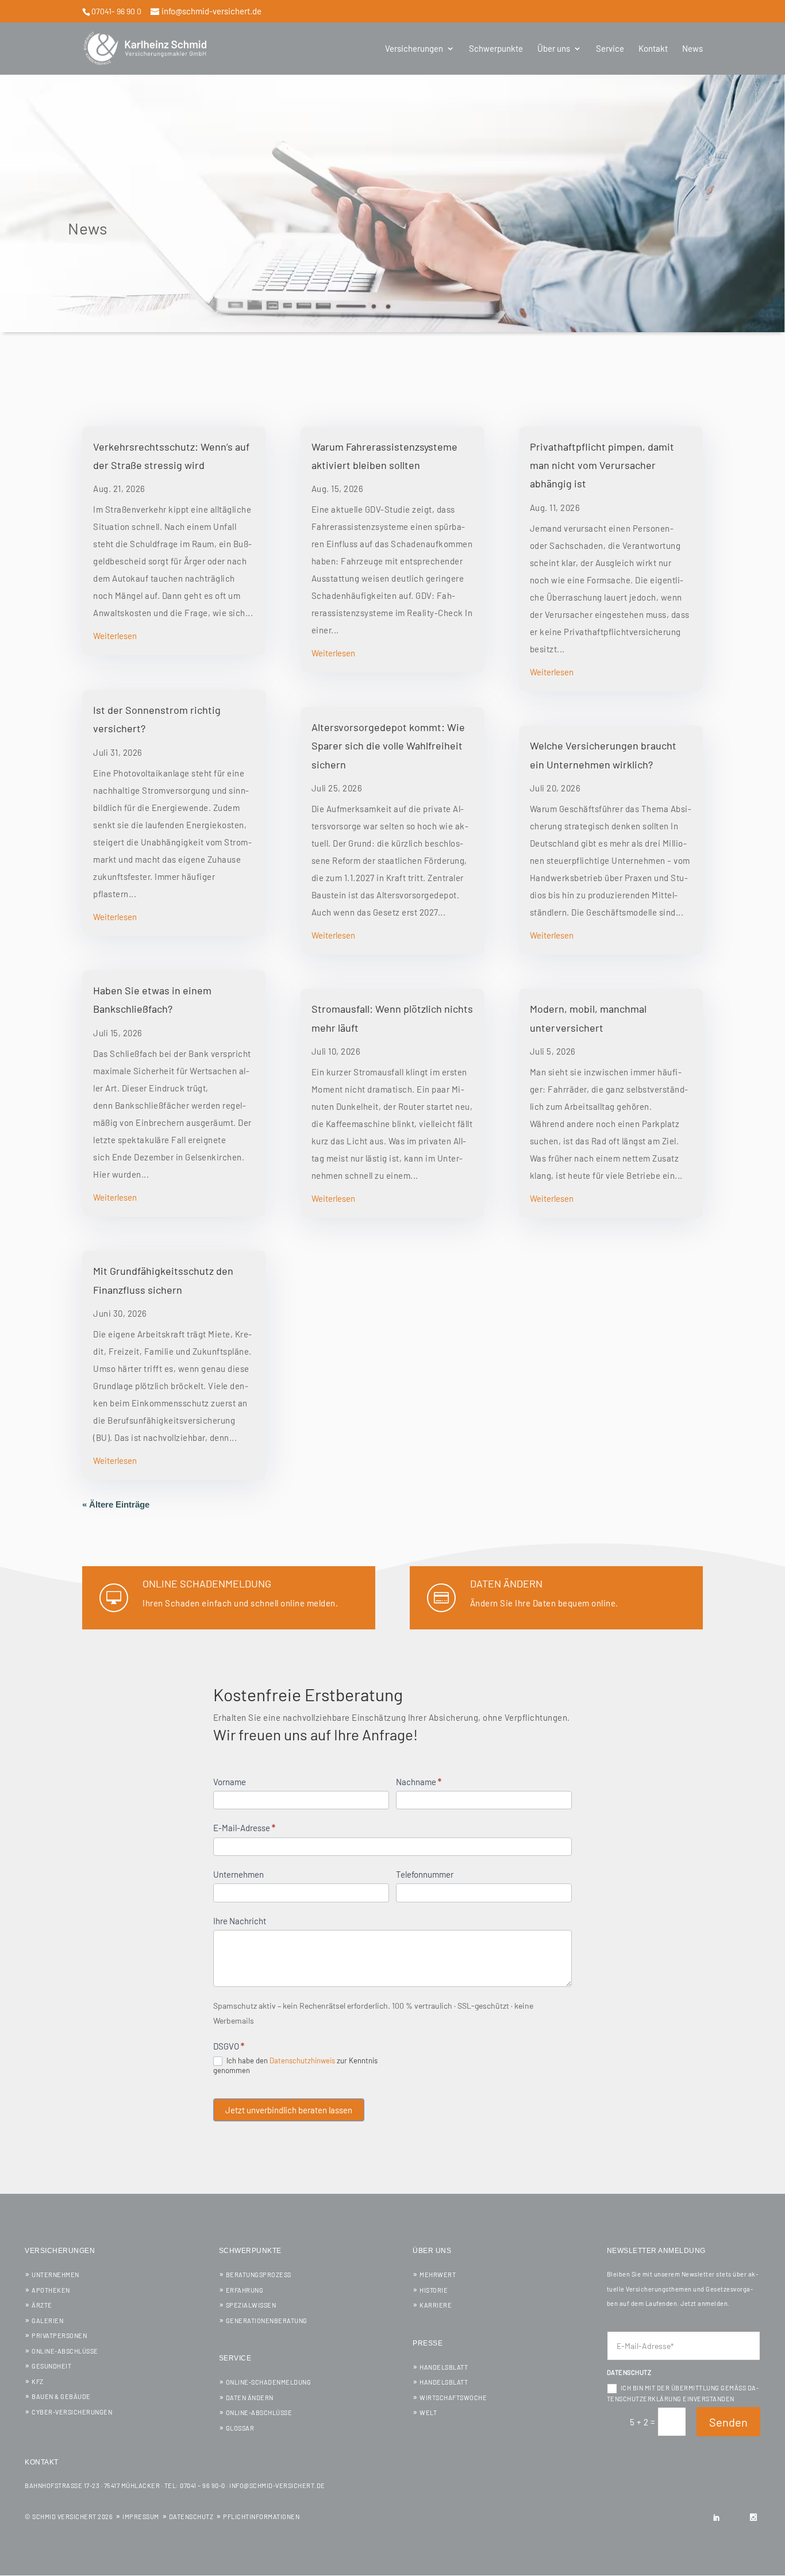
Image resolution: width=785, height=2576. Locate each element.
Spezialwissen (251, 2305)
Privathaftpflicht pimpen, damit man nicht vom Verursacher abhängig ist (602, 465)
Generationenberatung (267, 2321)
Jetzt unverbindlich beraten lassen (289, 2110)
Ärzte (42, 2305)
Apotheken (51, 2290)
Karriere (436, 2305)
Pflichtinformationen (261, 2517)
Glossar (240, 2428)
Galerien (47, 2321)
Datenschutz (191, 2517)
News (692, 49)
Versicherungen (414, 49)
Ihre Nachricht (240, 1921)
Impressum (141, 2517)
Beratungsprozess (259, 2275)
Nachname (419, 1782)
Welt (428, 2412)
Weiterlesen (115, 636)
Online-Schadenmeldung (269, 2382)
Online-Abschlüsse (65, 2351)
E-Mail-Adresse (244, 1828)
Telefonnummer (425, 1874)
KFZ (38, 2381)
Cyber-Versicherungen (72, 2412)
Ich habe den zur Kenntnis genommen (295, 2066)
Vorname (230, 1782)
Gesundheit (51, 2366)
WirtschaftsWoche (453, 2398)
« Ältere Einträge (116, 1504)
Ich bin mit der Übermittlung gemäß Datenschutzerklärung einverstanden (683, 2393)
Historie (434, 2290)
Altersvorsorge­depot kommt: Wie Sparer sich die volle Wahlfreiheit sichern (388, 746)
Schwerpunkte (496, 49)
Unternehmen (238, 1874)
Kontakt (653, 49)
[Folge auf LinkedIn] (717, 2517)
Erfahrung (245, 2290)
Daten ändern (506, 1583)
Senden (728, 2422)
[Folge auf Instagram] (753, 2517)
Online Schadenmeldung (207, 1583)
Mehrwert (438, 2275)
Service (610, 49)
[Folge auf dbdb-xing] (735, 2517)
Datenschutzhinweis (302, 2060)
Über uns (554, 49)
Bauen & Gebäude (61, 2396)
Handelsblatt (444, 2367)
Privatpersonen (59, 2335)
